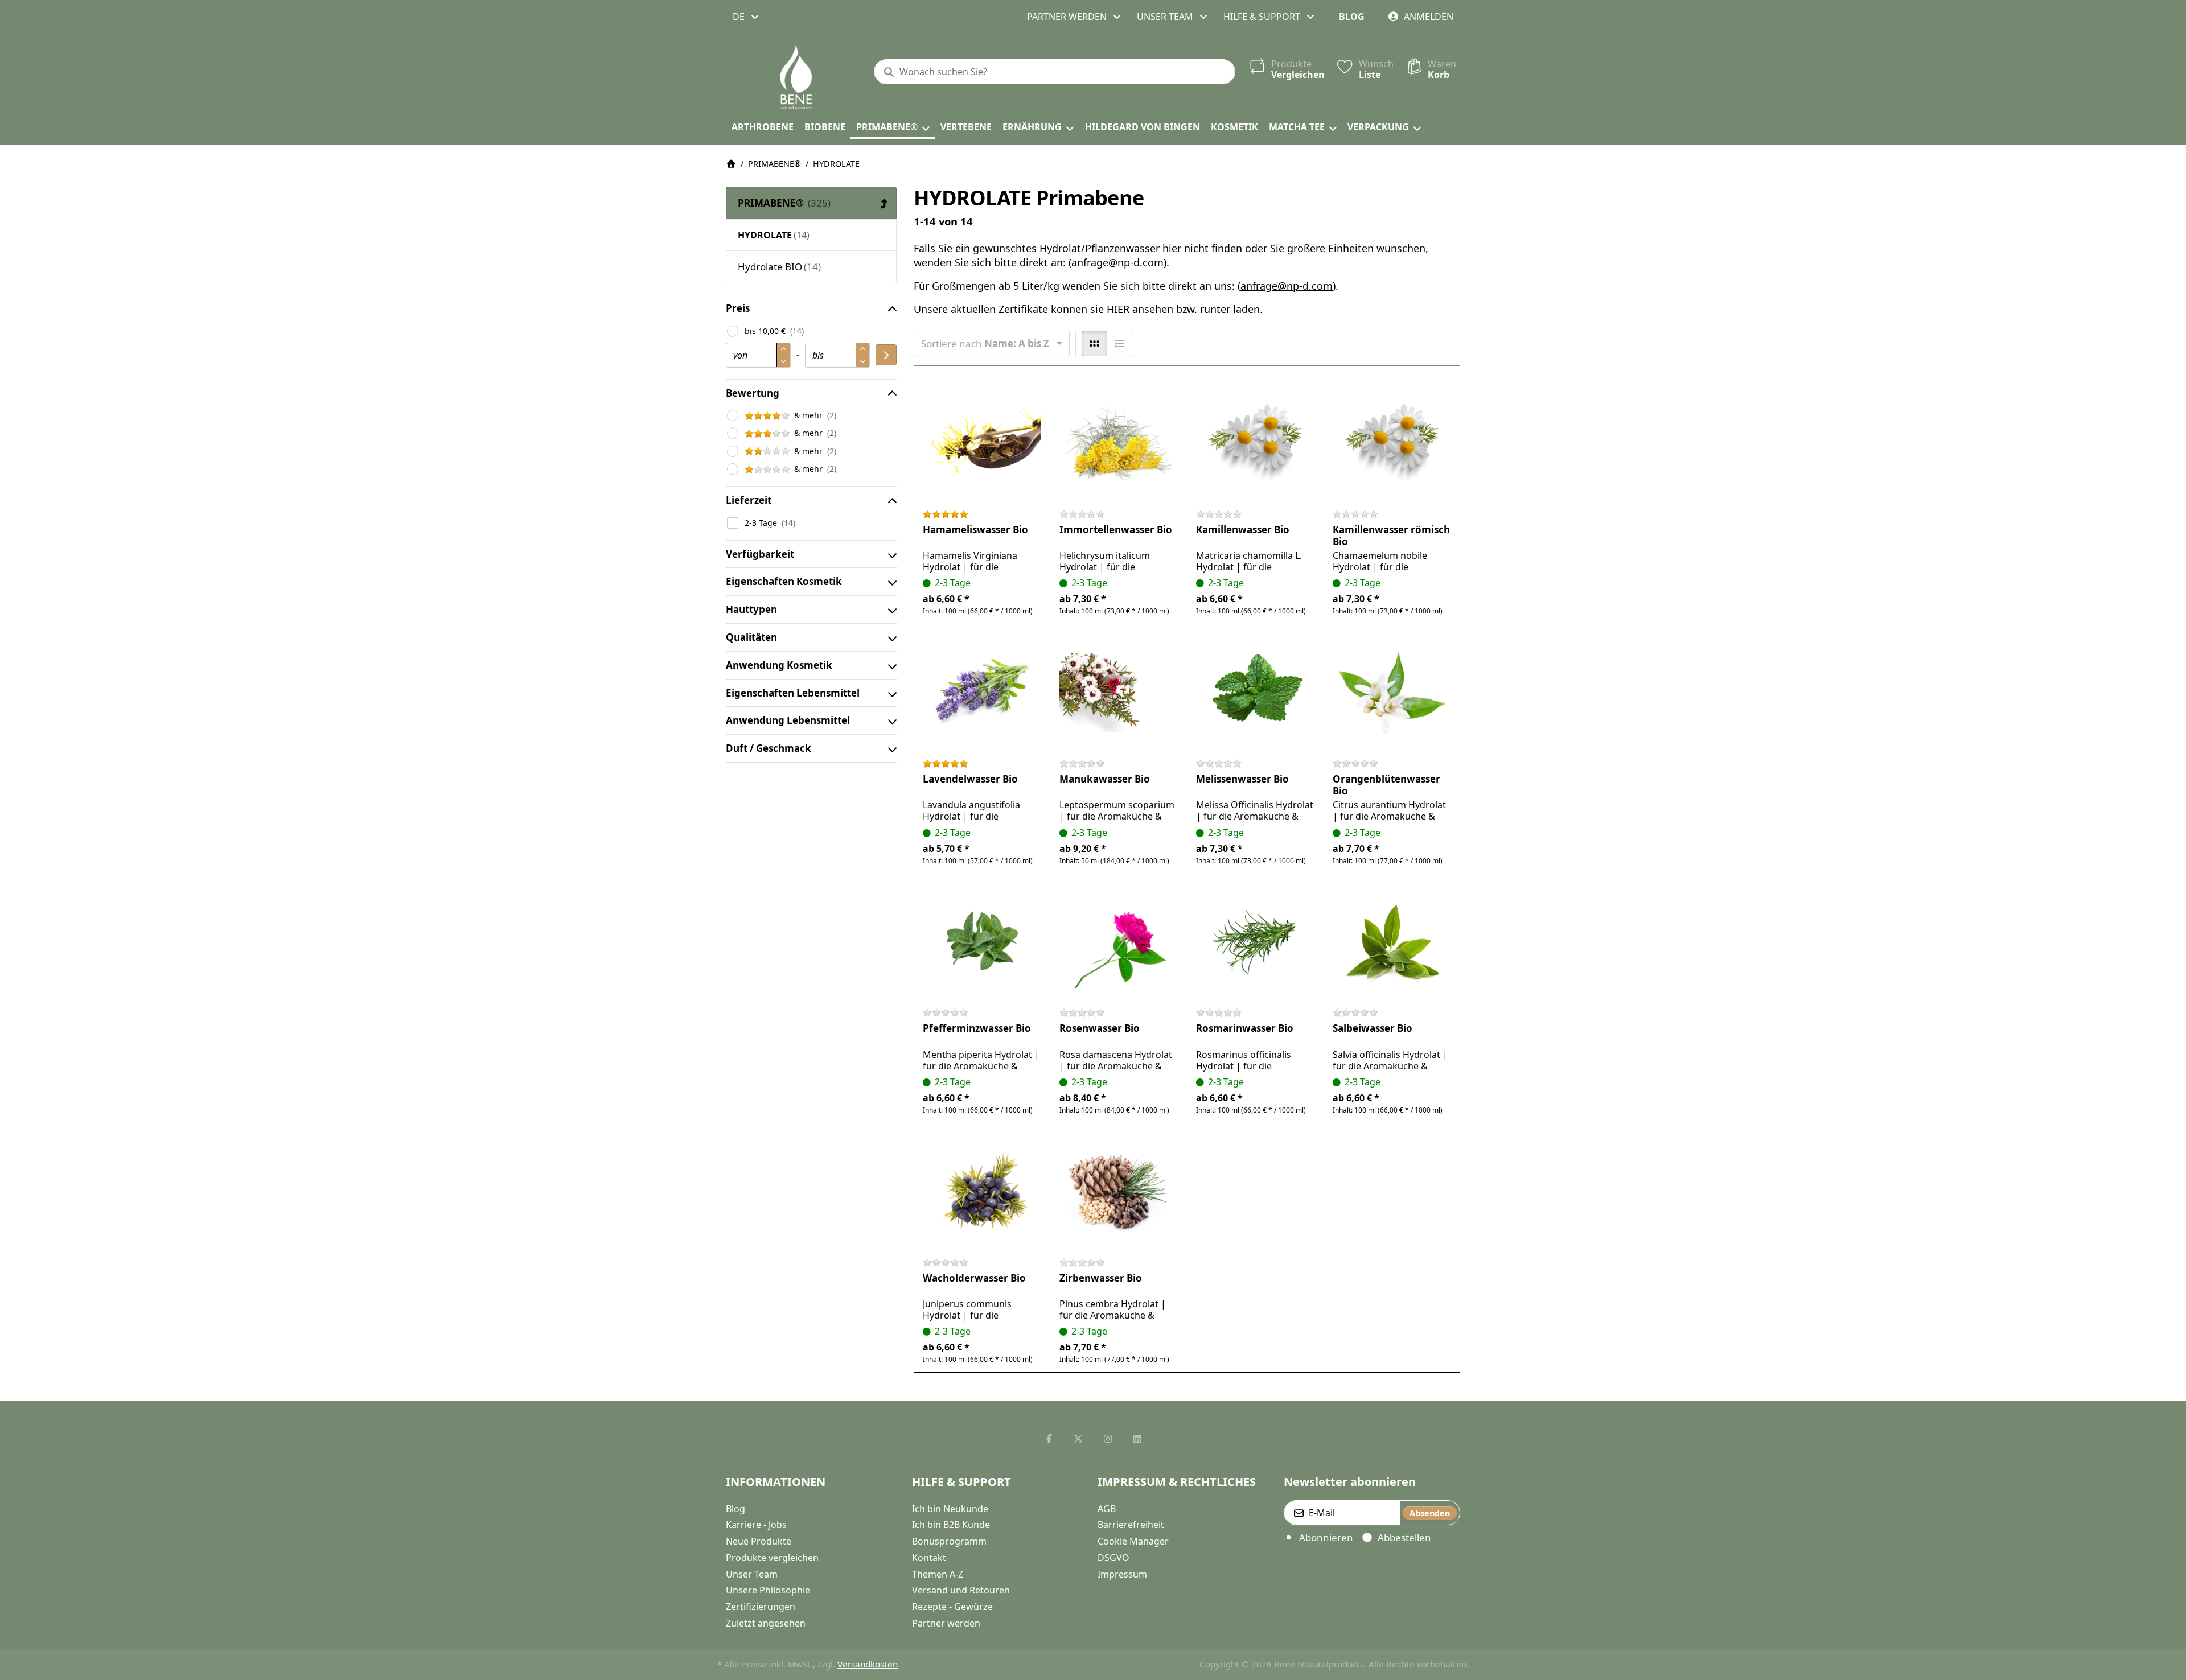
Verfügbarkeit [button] (760, 554)
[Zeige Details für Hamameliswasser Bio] (982, 443)
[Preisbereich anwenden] (886, 355)
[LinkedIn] (1137, 1439)
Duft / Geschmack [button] (769, 748)
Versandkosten (868, 1664)
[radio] (1094, 343)
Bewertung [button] (753, 393)
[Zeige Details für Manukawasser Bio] (1119, 693)
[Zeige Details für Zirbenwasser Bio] (1119, 1192)
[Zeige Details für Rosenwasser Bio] (1119, 942)
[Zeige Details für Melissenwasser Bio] (1255, 693)
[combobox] (747, 17)
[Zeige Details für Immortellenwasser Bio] (1119, 443)
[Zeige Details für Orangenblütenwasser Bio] (1392, 693)
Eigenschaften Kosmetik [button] (784, 581)
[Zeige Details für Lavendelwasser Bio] (982, 693)
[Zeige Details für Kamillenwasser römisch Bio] (1392, 443)
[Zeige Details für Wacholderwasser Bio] (982, 1192)
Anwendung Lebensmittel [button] (788, 720)
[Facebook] (1049, 1439)
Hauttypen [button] (751, 609)
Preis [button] (738, 308)
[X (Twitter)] (1078, 1439)
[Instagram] (1108, 1439)
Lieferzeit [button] (749, 500)
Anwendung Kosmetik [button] (779, 665)
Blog (1352, 17)
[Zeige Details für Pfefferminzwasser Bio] (982, 942)
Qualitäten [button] (751, 637)
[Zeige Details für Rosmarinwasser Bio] (1255, 942)
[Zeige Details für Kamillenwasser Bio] (1255, 443)
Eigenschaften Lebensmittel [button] (793, 693)
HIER (1118, 309)
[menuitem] (762, 127)
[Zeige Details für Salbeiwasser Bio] (1392, 942)
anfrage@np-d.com (1117, 262)
